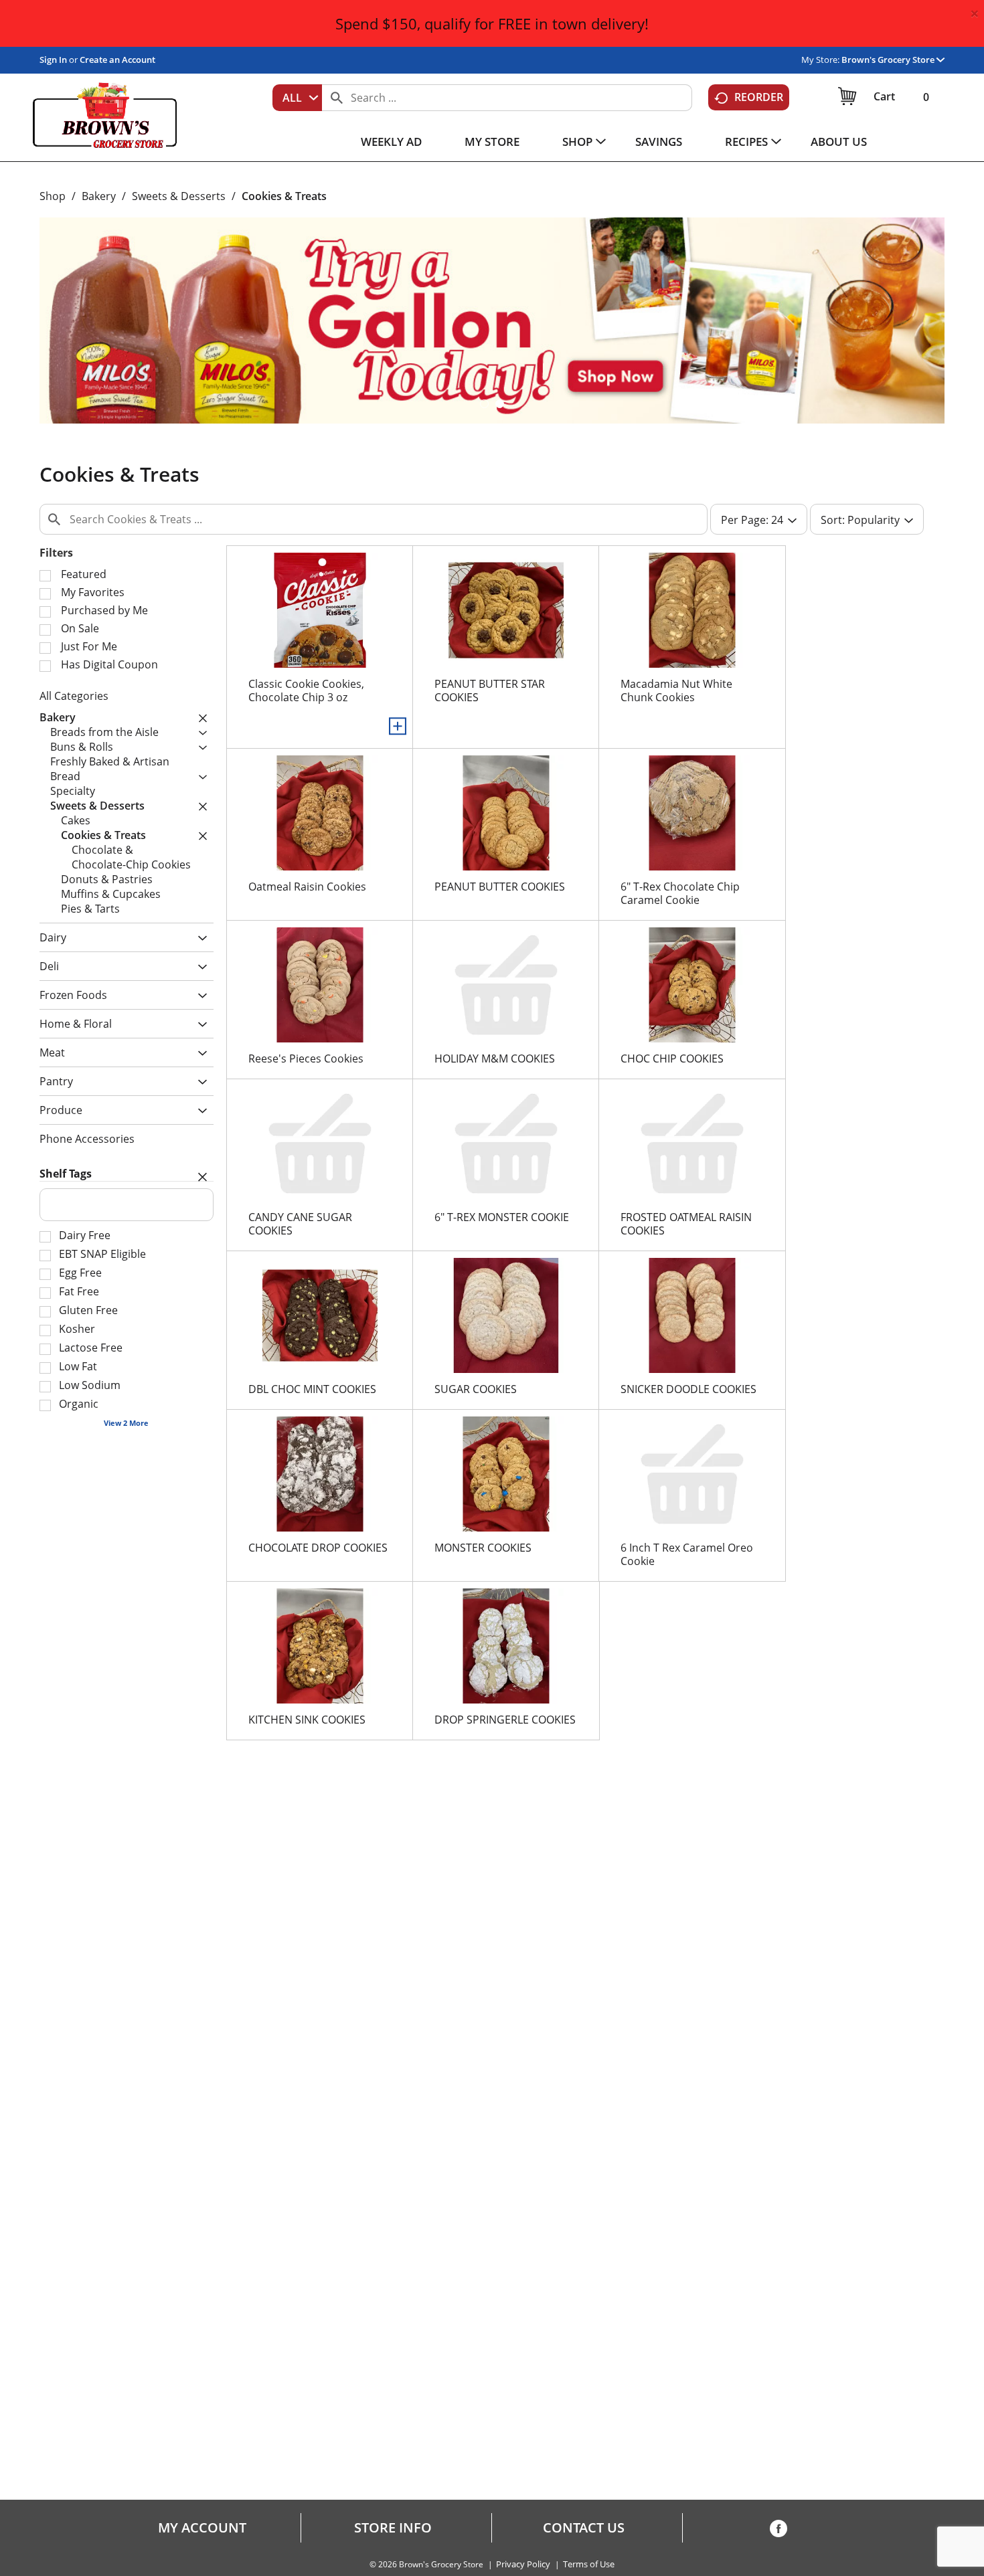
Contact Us (584, 2528)
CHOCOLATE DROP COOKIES (318, 1548)
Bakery (99, 196)
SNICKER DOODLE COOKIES (688, 1389)
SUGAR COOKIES (476, 1389)
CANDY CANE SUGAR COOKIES (300, 1224)
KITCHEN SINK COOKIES (307, 1720)
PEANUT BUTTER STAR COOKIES (490, 691)
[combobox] (297, 98)
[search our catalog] (337, 98)
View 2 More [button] (126, 1423)
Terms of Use (589, 2564)
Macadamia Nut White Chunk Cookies (676, 691)
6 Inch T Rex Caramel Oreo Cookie (687, 1554)
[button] (893, 60)
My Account (202, 2528)
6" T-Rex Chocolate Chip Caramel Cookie (680, 893)
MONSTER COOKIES (483, 1548)
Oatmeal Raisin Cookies (307, 887)
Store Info (393, 2528)
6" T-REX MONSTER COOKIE (502, 1217)
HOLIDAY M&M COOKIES (495, 1059)
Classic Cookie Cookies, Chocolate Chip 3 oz (306, 691)
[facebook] (778, 2531)
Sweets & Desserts (179, 196)
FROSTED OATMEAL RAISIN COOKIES (686, 1224)
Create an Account (117, 60)
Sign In (53, 60)
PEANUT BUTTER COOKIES (500, 887)
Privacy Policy (523, 2564)
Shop (53, 196)
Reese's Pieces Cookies (306, 1059)
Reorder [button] (759, 97)
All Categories (74, 696)
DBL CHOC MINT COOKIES (312, 1389)
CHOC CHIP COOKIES (672, 1059)
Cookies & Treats (284, 196)
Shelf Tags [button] (66, 1174)
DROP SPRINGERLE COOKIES (505, 1720)
